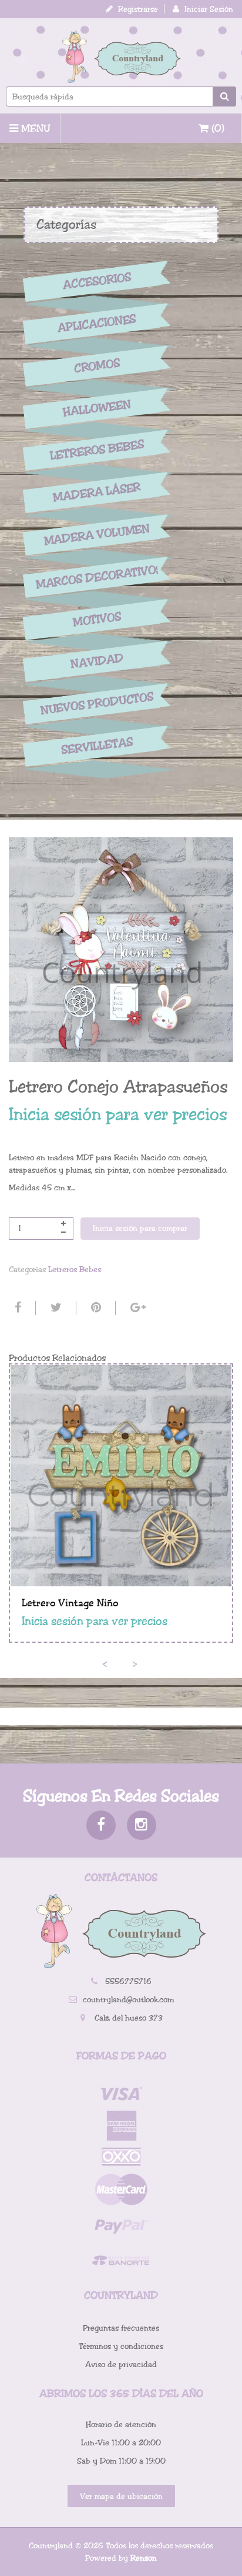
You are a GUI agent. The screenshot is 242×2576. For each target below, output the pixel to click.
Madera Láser (97, 492)
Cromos (97, 366)
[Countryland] (121, 57)
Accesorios (97, 281)
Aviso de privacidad (121, 2364)
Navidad (97, 662)
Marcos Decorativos (97, 577)
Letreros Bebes (97, 450)
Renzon (144, 2558)
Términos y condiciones (121, 2346)
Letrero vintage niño (70, 1603)
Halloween (97, 408)
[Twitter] (55, 1308)
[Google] (137, 1308)
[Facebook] (16, 1308)
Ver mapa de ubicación (121, 2496)
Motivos (97, 620)
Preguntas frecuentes (121, 2328)
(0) (216, 128)
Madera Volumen (97, 535)
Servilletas (97, 746)
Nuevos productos (97, 704)
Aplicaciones (97, 324)
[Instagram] (142, 1825)
